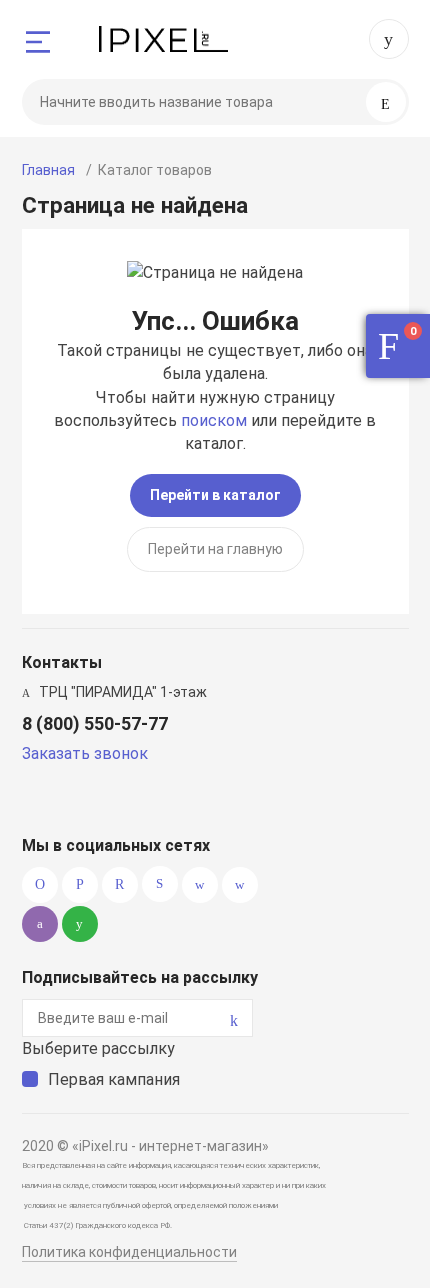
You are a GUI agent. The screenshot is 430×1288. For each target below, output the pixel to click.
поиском (214, 420)
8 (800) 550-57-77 (389, 39)
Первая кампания (114, 1079)
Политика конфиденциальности (129, 1252)
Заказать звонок (85, 753)
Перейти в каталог (215, 495)
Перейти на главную (215, 549)
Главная (48, 170)
